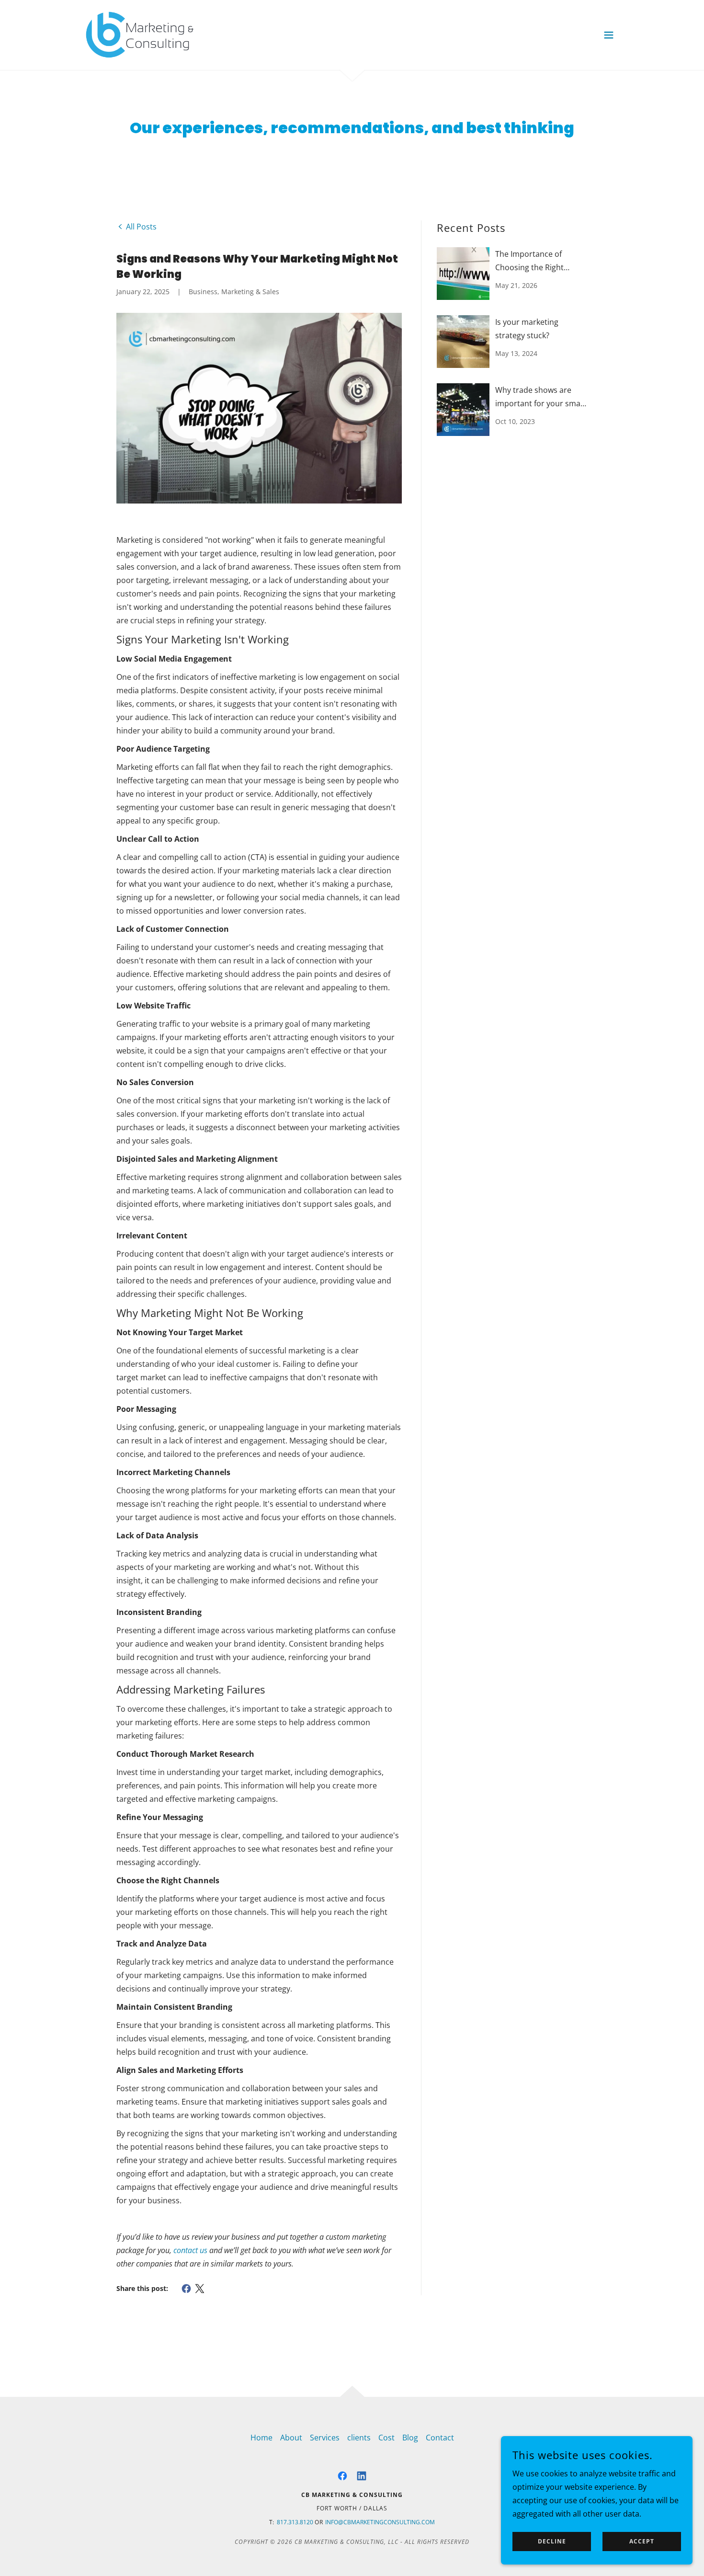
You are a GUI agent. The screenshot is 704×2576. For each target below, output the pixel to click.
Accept (642, 2542)
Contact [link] (440, 2438)
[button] (609, 35)
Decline (552, 2542)
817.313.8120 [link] (295, 2522)
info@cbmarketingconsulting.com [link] (380, 2522)
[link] (140, 34)
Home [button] (261, 2438)
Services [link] (325, 2438)
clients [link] (359, 2438)
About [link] (291, 2438)
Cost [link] (386, 2438)
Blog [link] (410, 2438)
